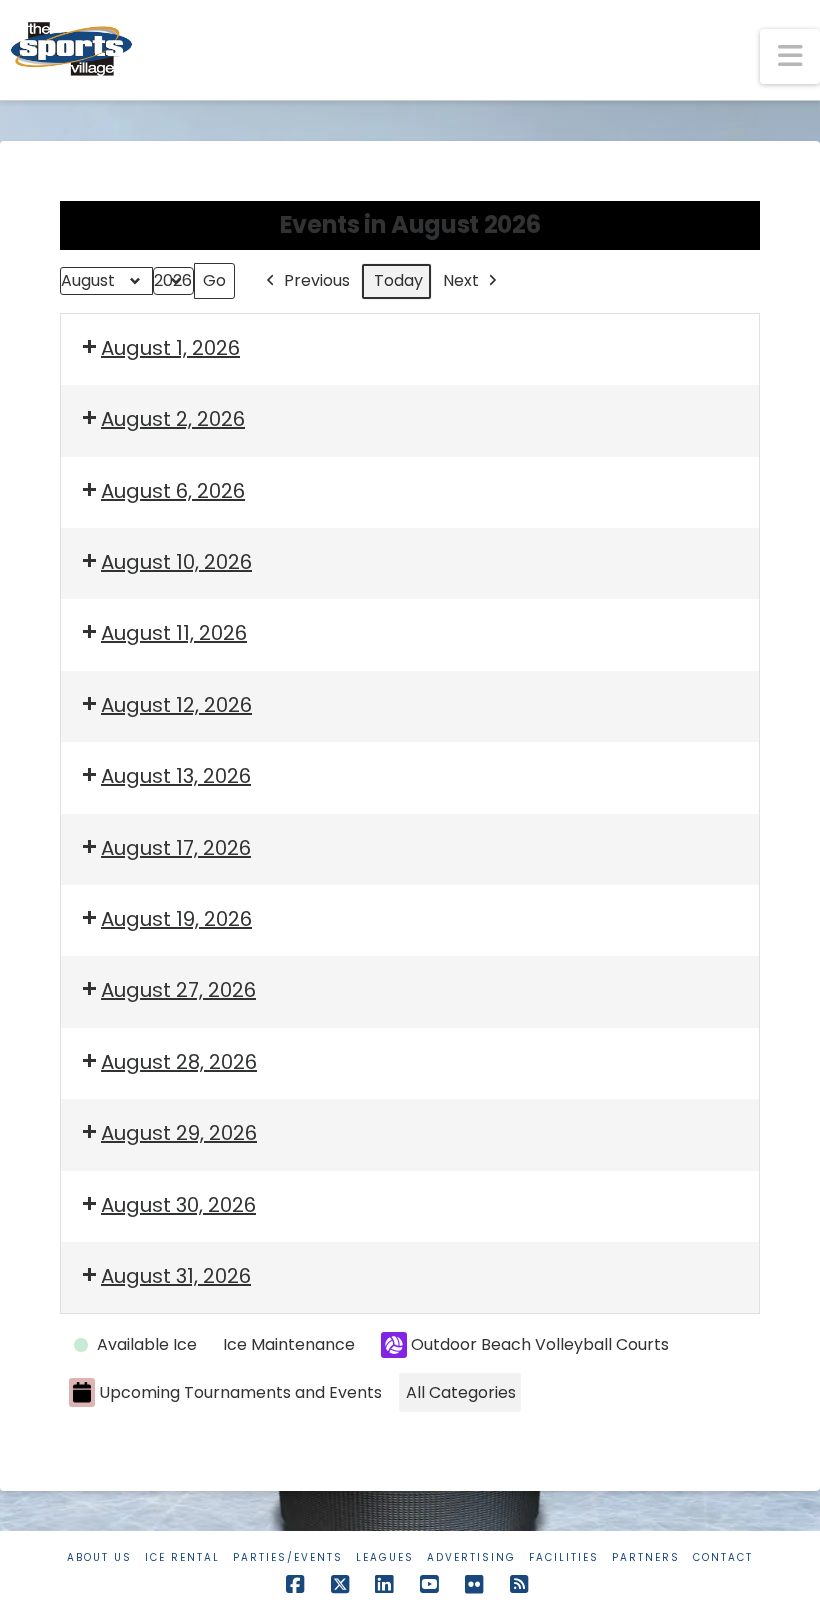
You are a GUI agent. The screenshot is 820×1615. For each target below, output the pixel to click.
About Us (99, 1557)
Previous (317, 280)
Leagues (385, 1557)
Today (398, 280)
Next (461, 280)
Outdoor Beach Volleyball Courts (540, 1344)
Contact (723, 1557)
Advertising (471, 1557)
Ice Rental (182, 1557)
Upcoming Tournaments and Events (240, 1392)
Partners (646, 1557)
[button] (790, 56)
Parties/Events (288, 1557)
